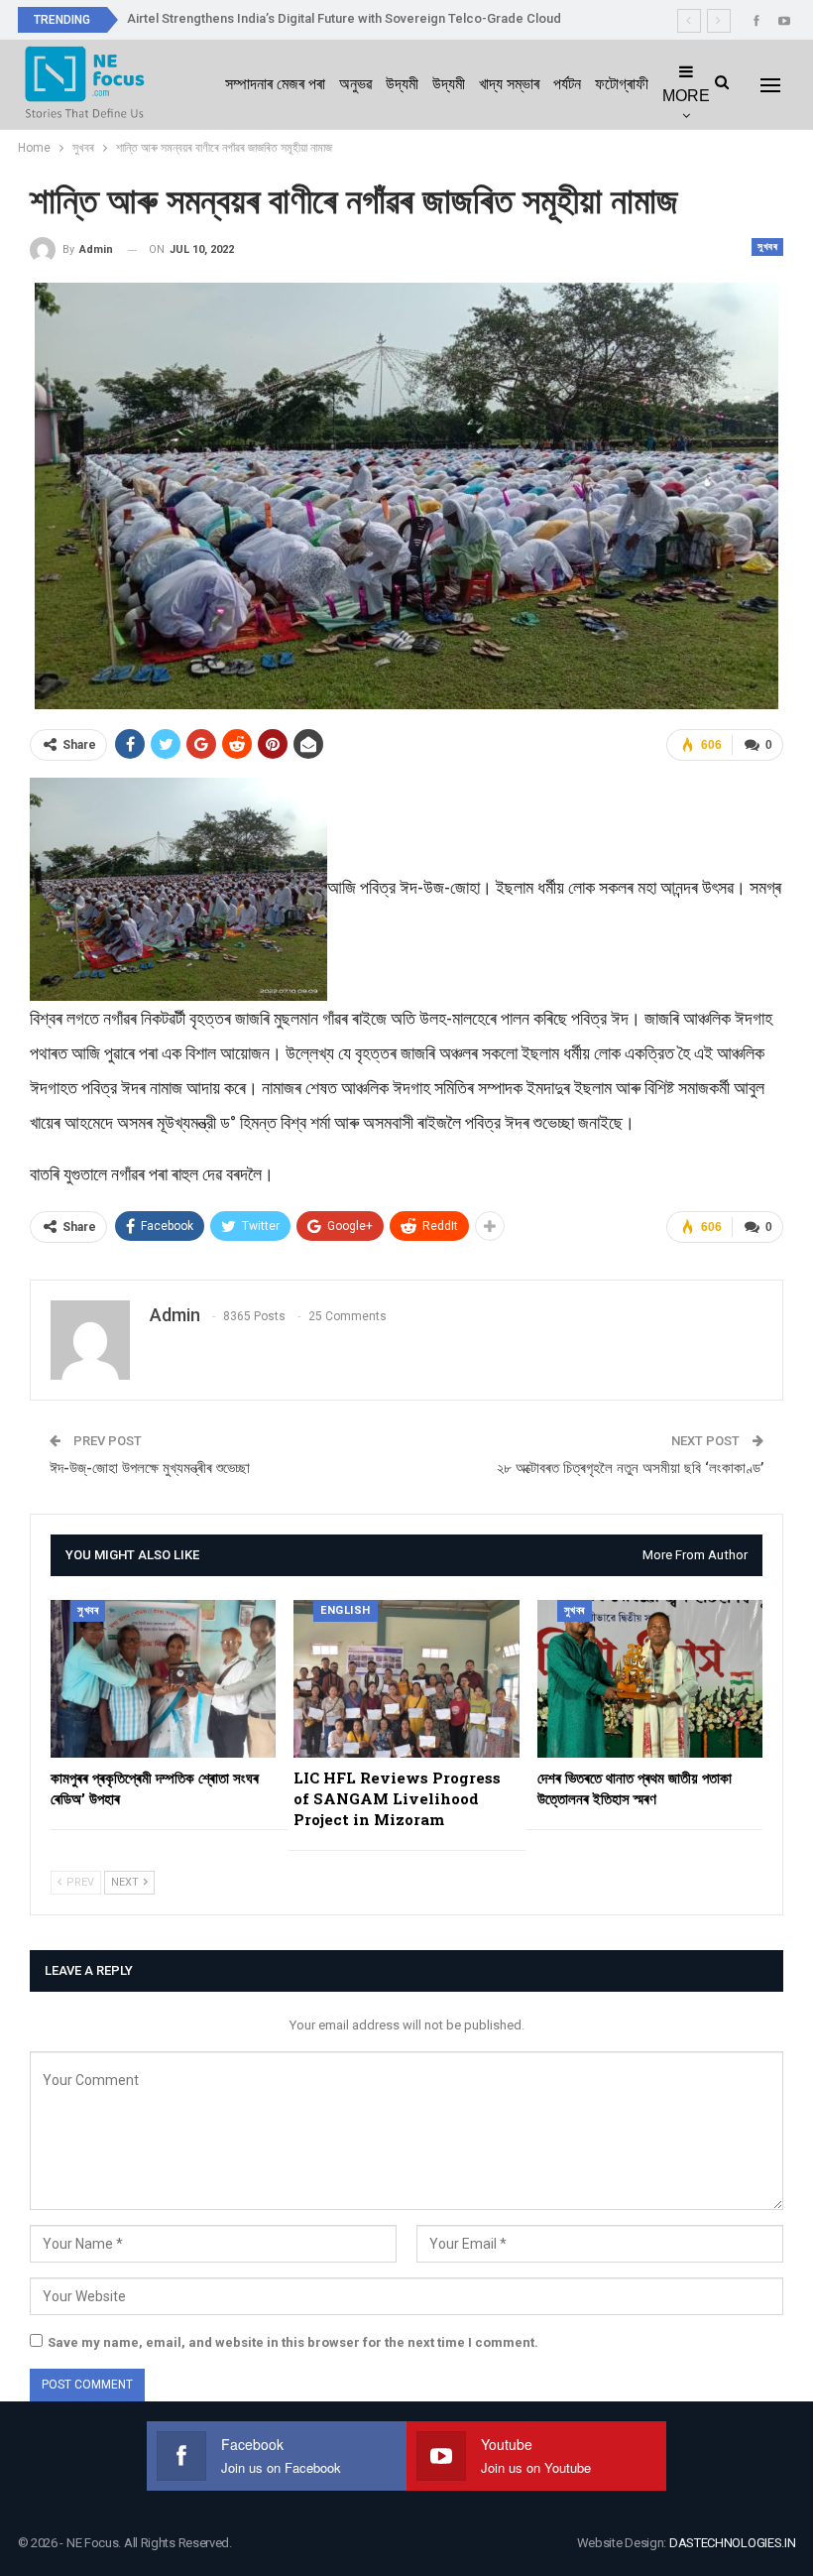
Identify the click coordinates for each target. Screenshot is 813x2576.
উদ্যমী (402, 84)
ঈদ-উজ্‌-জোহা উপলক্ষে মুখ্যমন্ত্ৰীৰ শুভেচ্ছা (150, 1468)
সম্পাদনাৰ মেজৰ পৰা (275, 84)
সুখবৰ (767, 246)
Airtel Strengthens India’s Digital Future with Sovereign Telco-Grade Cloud (344, 18)
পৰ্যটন (567, 84)
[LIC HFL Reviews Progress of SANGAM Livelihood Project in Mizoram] (406, 1679)
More (686, 96)
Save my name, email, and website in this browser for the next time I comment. (293, 2342)
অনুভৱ (355, 84)
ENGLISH (346, 1610)
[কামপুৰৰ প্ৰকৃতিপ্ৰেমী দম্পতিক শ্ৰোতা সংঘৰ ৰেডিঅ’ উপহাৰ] (163, 1679)
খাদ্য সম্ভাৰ (509, 84)
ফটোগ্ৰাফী (622, 84)
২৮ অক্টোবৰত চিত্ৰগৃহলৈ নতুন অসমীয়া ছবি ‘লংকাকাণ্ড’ (630, 1468)
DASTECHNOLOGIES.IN (733, 2543)
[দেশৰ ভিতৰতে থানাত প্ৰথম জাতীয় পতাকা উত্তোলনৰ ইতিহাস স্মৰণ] (650, 1679)
